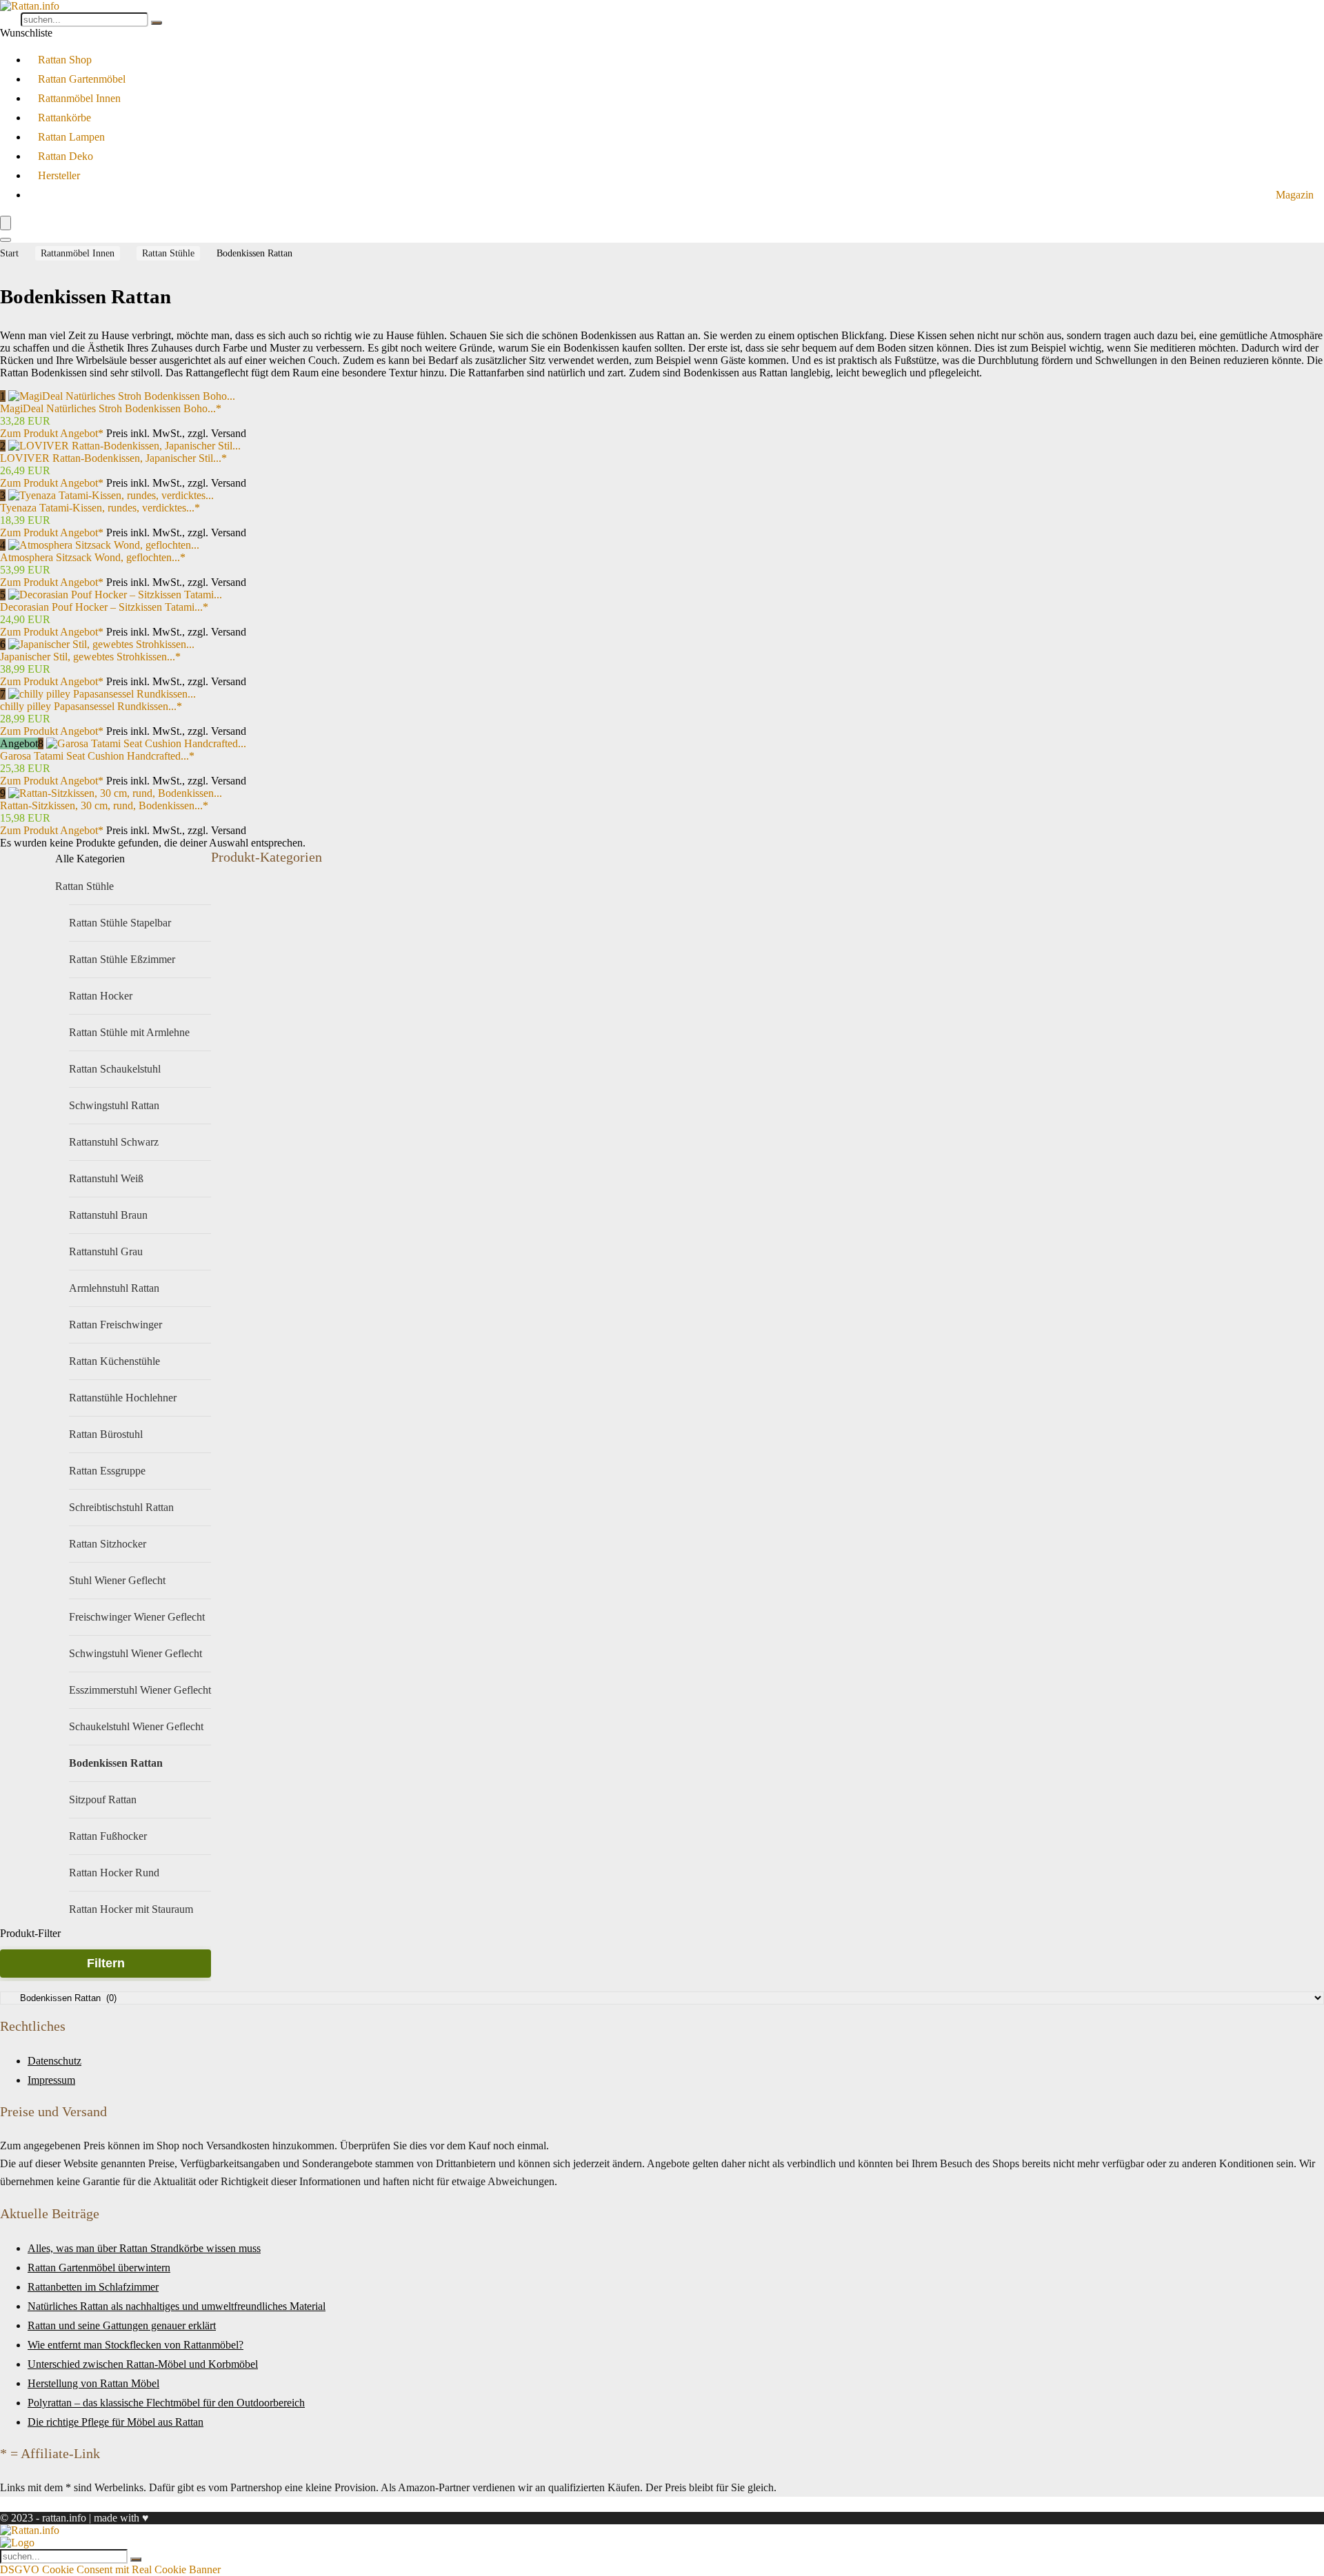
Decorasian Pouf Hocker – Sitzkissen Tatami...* (104, 607)
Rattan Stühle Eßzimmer (122, 959)
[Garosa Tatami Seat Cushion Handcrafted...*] (146, 743)
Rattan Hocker (101, 996)
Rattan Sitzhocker (108, 1544)
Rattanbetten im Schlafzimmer (93, 2287)
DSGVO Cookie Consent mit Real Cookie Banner (110, 2569)
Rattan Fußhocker (108, 1836)
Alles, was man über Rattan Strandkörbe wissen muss (144, 2248)
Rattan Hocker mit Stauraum (131, 1909)
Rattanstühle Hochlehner (123, 1398)
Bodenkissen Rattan (116, 1763)
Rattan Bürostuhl (106, 1434)
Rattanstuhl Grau (106, 1251)
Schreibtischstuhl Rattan (121, 1507)
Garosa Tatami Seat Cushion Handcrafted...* (97, 756)
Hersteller (59, 175)
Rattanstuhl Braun (108, 1215)
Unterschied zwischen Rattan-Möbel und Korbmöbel (143, 2364)
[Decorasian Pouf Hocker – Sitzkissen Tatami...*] (115, 595)
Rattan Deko (66, 156)
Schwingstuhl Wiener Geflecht (136, 1653)
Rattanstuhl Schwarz (114, 1142)
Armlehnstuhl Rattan (114, 1288)
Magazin (1295, 195)
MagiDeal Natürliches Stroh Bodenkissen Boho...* (111, 408)
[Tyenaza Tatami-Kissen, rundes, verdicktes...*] (111, 495)
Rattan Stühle (168, 253)
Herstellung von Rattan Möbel (93, 2383)
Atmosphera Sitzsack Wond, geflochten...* (93, 557)
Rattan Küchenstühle (114, 1361)
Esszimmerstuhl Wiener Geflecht (140, 1690)
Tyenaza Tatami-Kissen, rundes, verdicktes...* (100, 508)
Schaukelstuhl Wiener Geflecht (136, 1726)
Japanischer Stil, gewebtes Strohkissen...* (90, 657)
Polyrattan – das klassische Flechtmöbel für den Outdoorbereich (166, 2403)
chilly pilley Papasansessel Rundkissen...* (91, 706)
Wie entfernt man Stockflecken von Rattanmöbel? (136, 2345)
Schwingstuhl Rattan (114, 1105)
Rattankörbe (64, 118)
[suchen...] (157, 23)
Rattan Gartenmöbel (82, 79)
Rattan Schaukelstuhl (115, 1069)
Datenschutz (54, 2061)
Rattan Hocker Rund (114, 1873)
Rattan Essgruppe (107, 1471)
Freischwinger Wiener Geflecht (137, 1617)
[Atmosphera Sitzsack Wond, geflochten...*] (104, 545)
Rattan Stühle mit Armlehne (129, 1032)
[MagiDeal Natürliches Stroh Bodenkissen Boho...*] (122, 396)
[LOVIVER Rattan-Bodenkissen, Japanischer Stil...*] (124, 446)
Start (9, 253)
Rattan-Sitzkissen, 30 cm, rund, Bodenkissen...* (104, 805)
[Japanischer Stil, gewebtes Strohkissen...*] (101, 644)
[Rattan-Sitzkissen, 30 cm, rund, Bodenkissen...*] (115, 793)
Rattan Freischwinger (116, 1325)
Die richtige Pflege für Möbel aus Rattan (116, 2422)
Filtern (106, 1963)
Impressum (51, 2080)
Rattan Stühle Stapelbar (120, 923)
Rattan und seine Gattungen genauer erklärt (122, 2325)
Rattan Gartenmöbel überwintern (99, 2268)
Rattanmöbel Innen (79, 98)
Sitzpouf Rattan (103, 1799)
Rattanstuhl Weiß (106, 1178)
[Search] (6, 240)
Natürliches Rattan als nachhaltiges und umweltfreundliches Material (177, 2306)
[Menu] (6, 223)
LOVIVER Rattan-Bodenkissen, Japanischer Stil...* (113, 458)
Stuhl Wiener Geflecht (117, 1580)
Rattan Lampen (71, 137)
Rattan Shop (65, 60)
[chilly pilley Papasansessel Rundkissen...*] (102, 694)
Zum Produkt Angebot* (52, 433)
